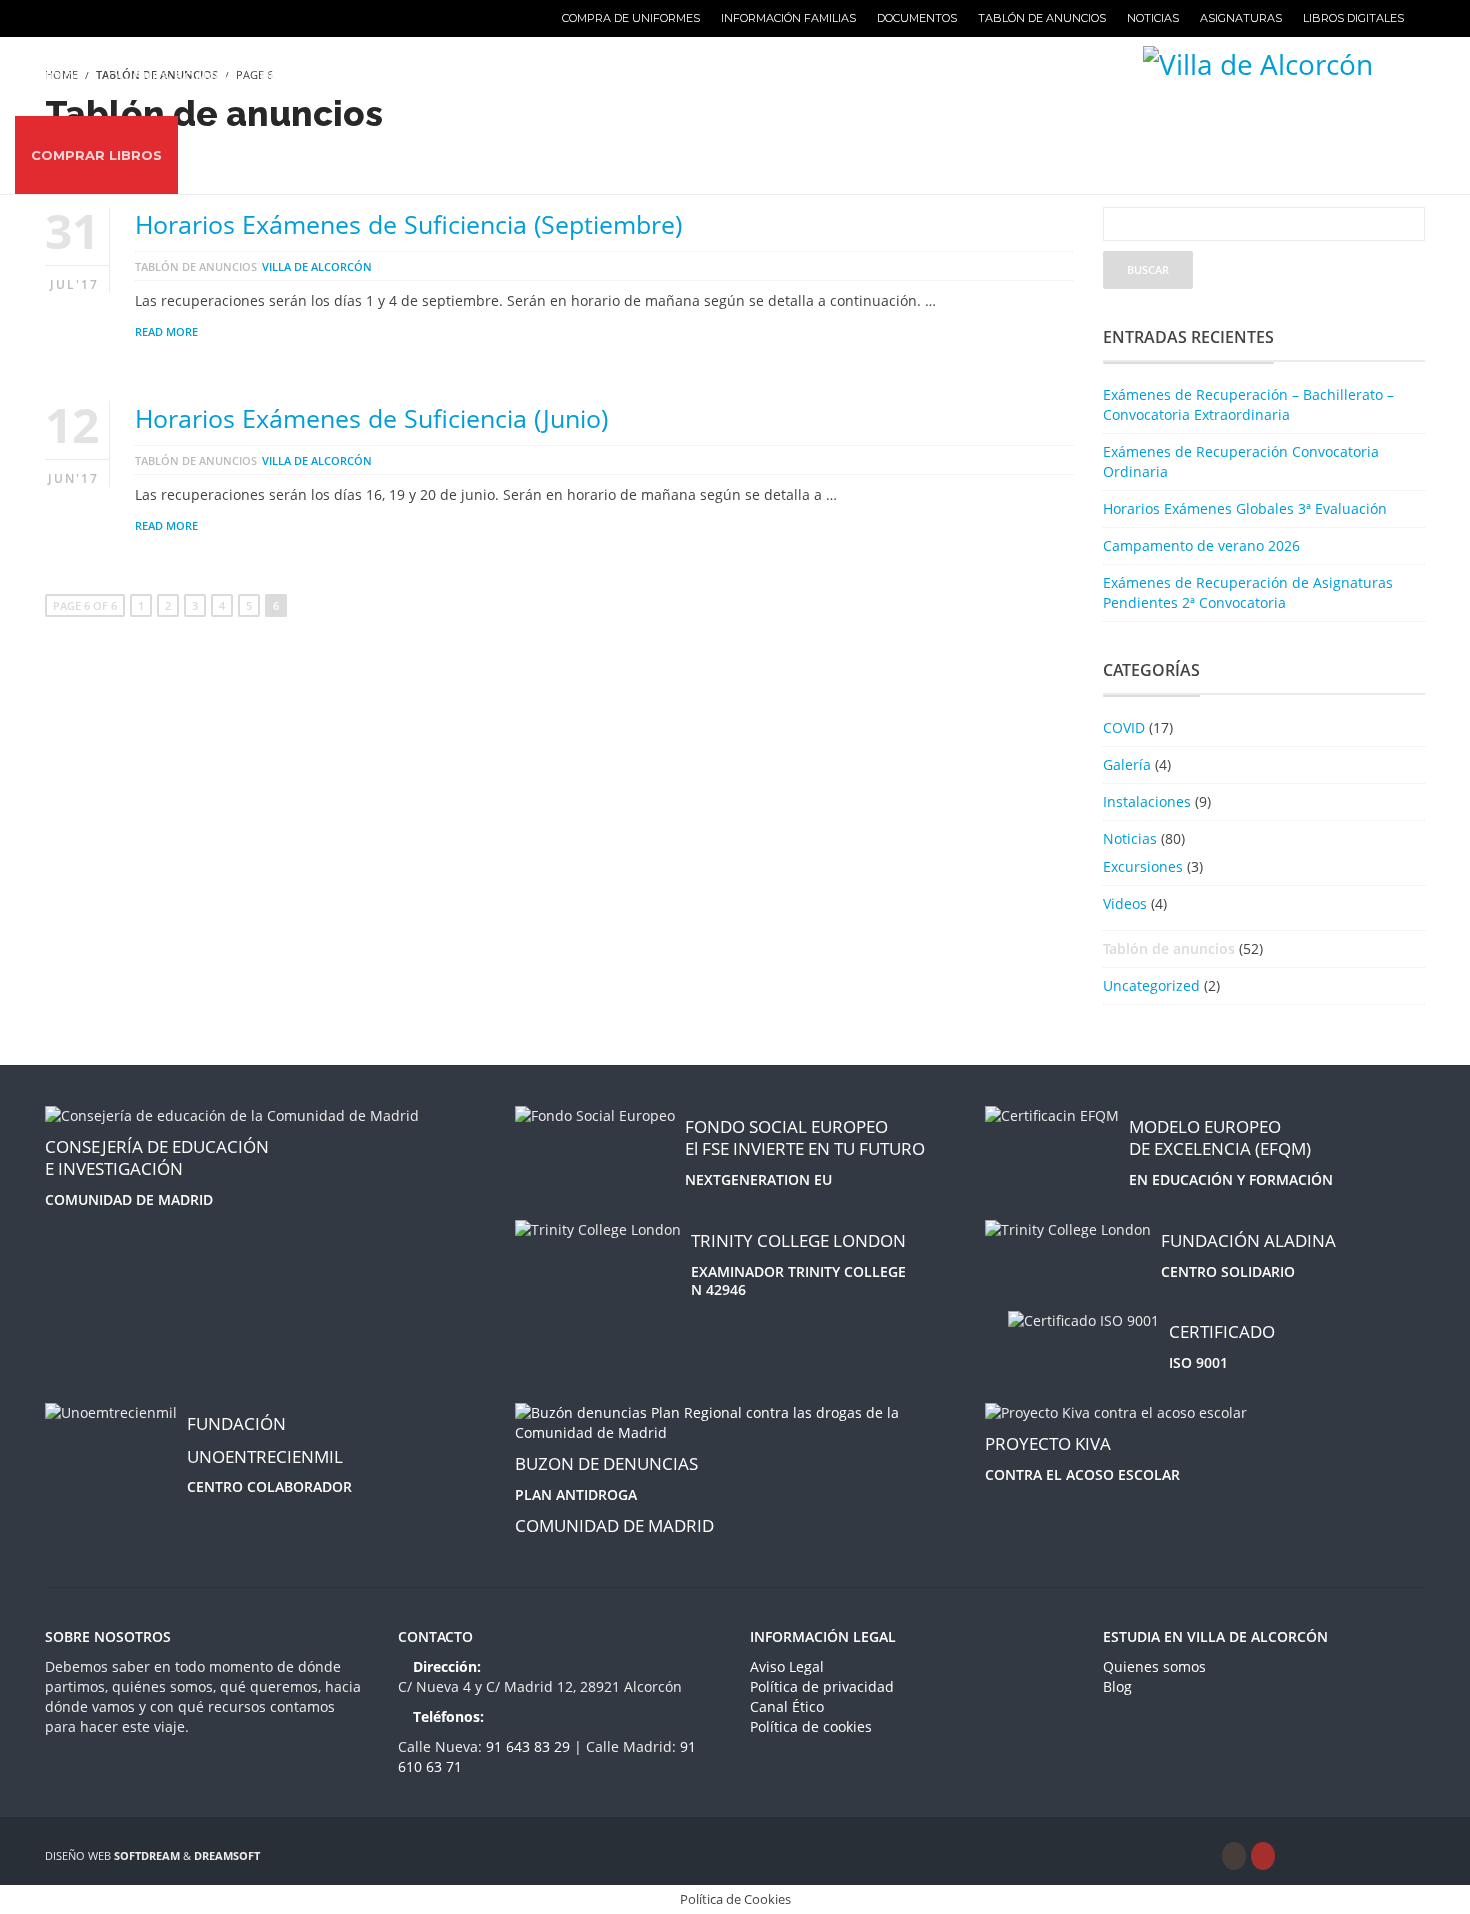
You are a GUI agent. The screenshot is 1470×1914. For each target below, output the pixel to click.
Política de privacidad (822, 1686)
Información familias (788, 18)
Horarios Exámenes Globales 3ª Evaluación (1245, 508)
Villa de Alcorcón (317, 266)
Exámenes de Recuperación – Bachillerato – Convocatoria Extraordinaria (1248, 404)
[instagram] (1234, 1856)
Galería (1127, 764)
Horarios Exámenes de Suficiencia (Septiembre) (408, 224)
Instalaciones (1147, 801)
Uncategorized (1151, 985)
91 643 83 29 (530, 1746)
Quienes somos (1154, 1666)
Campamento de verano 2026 (1201, 545)
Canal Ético (787, 1706)
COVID (1124, 727)
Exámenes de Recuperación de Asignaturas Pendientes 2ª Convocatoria (1248, 592)
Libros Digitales (1353, 18)
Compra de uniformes (631, 18)
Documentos (917, 18)
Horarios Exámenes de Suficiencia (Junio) (371, 418)
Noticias (1153, 18)
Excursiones (1143, 866)
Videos (1125, 903)
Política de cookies (811, 1726)
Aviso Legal (787, 1666)
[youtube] (1263, 1856)
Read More (166, 331)
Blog (1117, 1686)
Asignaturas (1241, 18)
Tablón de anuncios (1042, 18)
